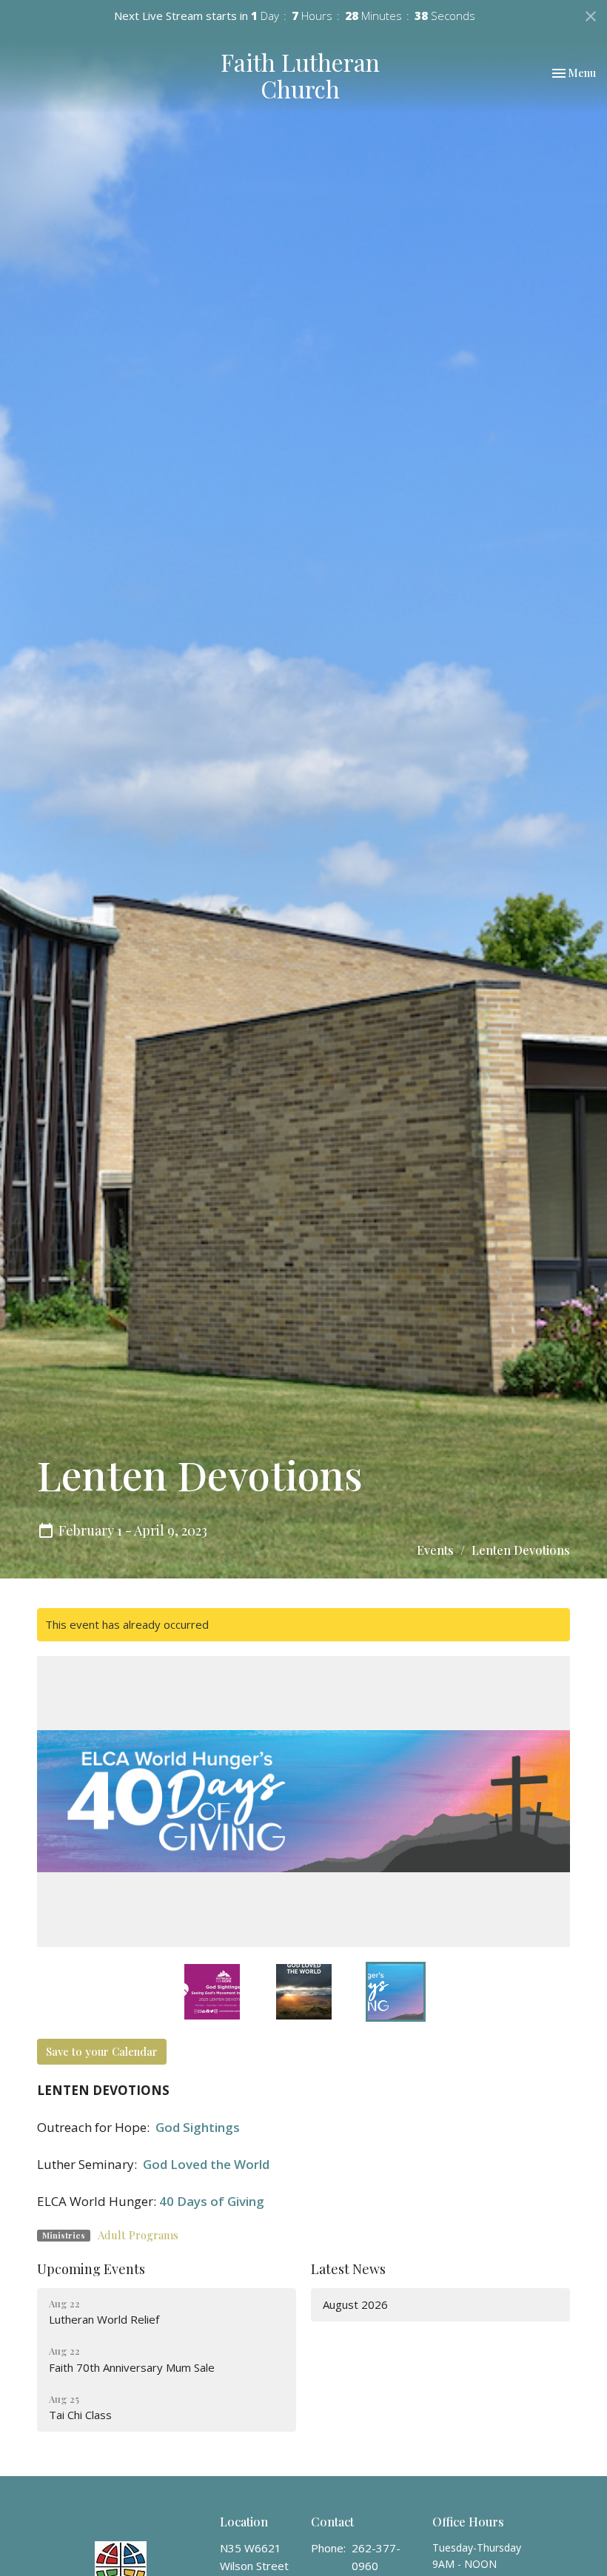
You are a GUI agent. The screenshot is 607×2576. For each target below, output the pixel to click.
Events (435, 1550)
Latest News (348, 2269)
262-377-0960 (376, 2556)
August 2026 (355, 2304)
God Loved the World (206, 2164)
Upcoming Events (91, 2269)
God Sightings (198, 2127)
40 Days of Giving (212, 2201)
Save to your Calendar (102, 2051)
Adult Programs (138, 2235)
